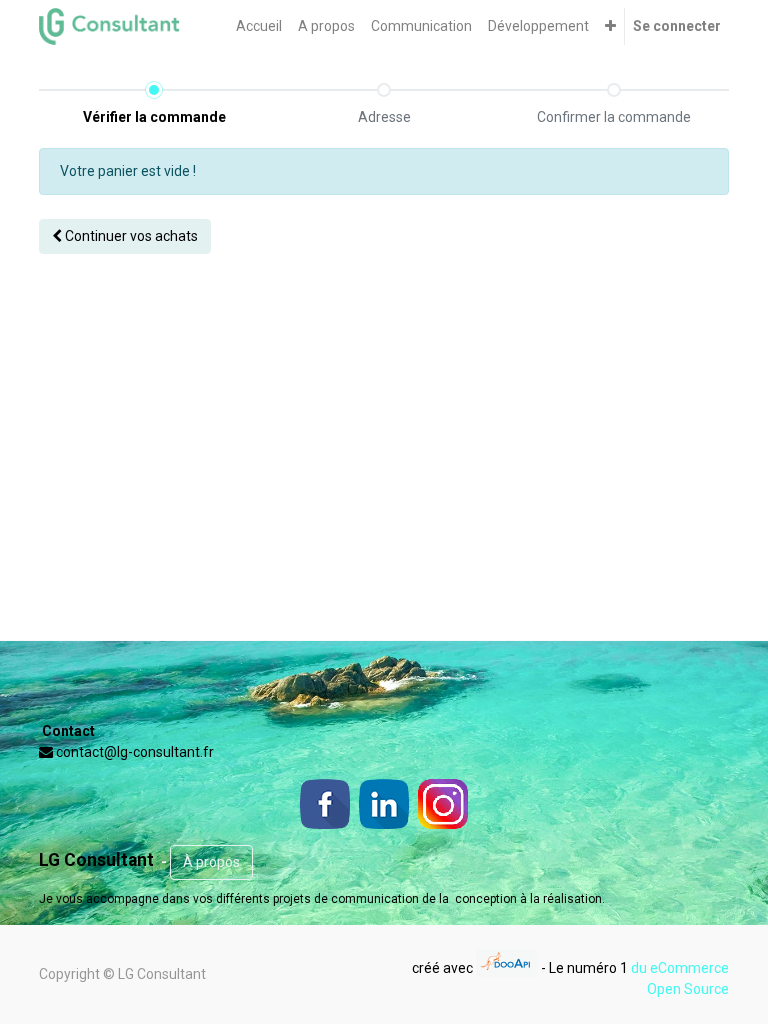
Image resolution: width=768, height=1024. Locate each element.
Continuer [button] (130, 236)
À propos (211, 862)
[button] (610, 26)
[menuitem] (259, 26)
